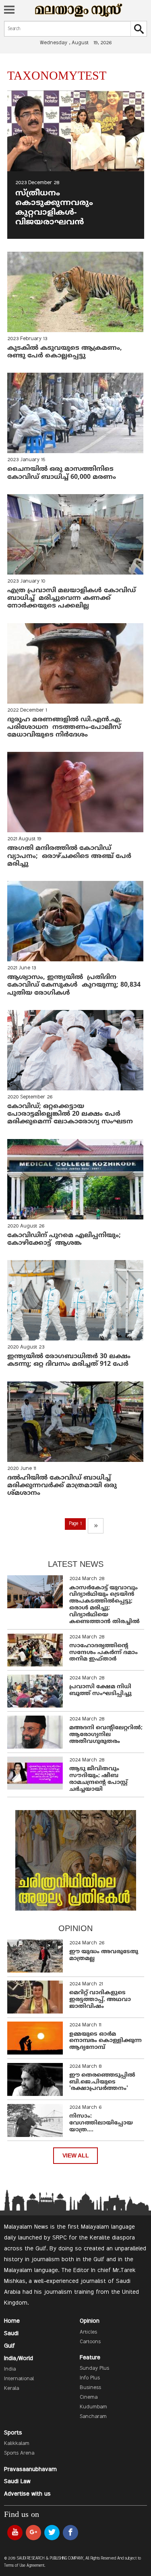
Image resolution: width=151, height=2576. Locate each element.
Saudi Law (17, 2482)
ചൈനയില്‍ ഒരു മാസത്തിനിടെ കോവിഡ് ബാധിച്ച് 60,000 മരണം (63, 473)
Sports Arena (19, 2453)
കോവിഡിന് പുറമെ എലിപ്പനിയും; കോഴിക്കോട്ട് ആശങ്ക (64, 1239)
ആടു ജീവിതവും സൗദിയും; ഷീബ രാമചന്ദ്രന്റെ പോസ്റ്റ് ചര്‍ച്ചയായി (98, 1779)
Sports (13, 2433)
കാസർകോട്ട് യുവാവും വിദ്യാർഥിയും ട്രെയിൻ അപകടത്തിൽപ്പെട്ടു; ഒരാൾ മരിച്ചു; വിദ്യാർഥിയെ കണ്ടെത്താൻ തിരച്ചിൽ (104, 1605)
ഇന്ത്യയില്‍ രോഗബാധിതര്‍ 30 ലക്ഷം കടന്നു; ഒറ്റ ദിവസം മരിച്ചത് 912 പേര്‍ (69, 1360)
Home (12, 2321)
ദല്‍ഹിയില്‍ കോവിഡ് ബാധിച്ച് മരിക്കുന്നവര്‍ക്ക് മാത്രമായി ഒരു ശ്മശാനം (62, 1486)
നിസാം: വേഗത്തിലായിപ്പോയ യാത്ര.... (101, 2123)
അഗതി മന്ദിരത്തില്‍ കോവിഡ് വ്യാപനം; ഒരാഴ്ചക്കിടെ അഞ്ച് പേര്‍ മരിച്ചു (69, 856)
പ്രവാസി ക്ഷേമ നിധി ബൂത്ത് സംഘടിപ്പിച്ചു (100, 1690)
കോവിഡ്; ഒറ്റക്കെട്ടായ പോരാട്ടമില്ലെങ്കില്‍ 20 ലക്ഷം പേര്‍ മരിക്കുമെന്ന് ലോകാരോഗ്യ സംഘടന (70, 1114)
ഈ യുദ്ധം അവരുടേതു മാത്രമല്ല (104, 1955)
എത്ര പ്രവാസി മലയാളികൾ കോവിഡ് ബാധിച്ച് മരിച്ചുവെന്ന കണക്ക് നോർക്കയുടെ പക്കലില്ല (71, 598)
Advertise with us (27, 2494)
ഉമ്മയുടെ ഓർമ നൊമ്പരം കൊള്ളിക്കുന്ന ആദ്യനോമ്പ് (105, 2041)
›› (96, 1526)
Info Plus (90, 2378)
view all (76, 2156)
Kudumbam (93, 2407)
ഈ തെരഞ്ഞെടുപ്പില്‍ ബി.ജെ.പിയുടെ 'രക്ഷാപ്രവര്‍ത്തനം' (102, 2082)
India (10, 2369)
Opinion (90, 2321)
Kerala (11, 2389)
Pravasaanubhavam (30, 2469)
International (19, 2379)
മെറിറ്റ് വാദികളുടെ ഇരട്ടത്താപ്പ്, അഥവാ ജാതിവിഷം (100, 2000)
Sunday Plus (94, 2369)
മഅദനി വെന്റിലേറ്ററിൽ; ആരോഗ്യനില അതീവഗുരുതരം (106, 1735)
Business (90, 2388)
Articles (88, 2332)
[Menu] (9, 10)
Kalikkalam (17, 2444)
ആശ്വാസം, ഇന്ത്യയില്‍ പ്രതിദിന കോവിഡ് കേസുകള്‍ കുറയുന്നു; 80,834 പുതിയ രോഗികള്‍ (74, 985)
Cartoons (90, 2342)
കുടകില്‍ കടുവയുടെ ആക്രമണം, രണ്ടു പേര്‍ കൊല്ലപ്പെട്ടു (67, 352)
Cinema (89, 2397)
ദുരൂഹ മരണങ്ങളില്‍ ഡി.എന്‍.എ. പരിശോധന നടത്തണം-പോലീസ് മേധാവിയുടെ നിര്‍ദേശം (65, 727)
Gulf (9, 2346)
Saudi (11, 2334)
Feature (90, 2358)
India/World (19, 2358)
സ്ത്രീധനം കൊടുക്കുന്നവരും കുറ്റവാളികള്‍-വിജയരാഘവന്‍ (55, 208)
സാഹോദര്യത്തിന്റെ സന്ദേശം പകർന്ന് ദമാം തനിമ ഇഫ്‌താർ (103, 1653)
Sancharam (93, 2417)
